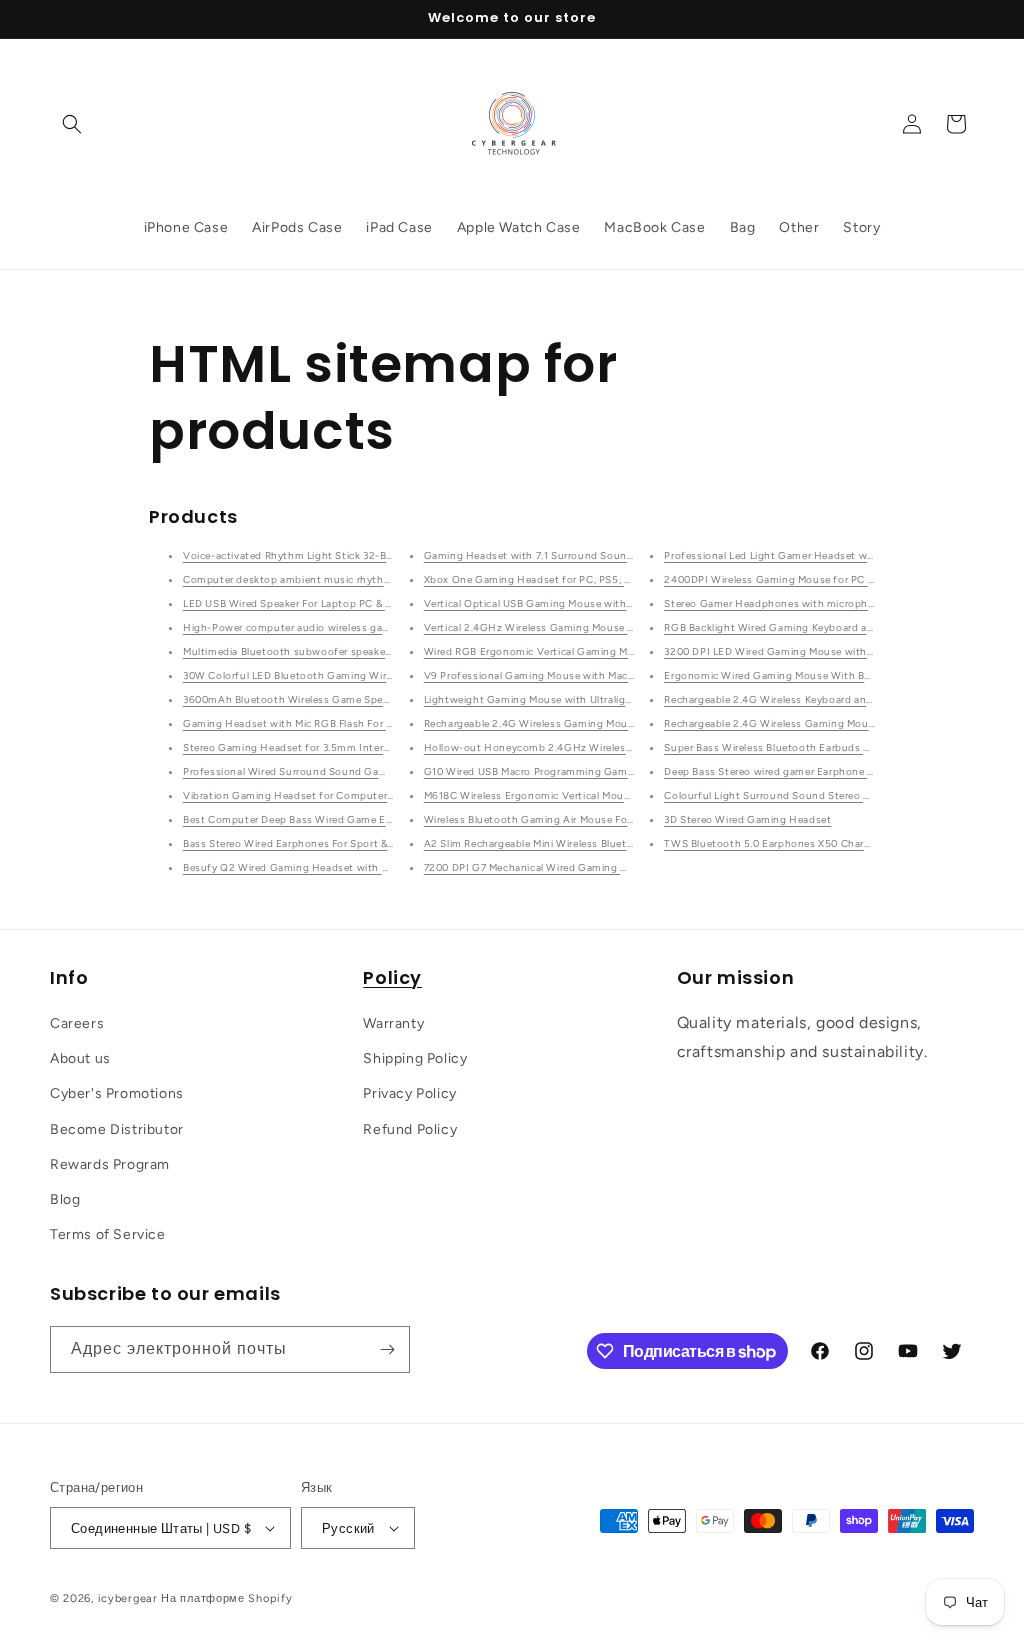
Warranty (393, 1023)
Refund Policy (410, 1129)
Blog (65, 1199)
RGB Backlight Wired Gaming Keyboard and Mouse (789, 627)
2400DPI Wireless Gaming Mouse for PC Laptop (783, 579)
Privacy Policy (409, 1093)
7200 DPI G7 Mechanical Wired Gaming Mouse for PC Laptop (575, 867)
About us (80, 1058)
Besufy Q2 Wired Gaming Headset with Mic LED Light (316, 867)
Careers (77, 1023)
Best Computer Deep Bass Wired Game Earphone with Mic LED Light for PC (369, 819)
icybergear (128, 1598)
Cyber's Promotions (117, 1093)
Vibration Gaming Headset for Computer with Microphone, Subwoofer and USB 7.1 (389, 795)
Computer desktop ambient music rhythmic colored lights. (329, 579)
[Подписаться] (387, 1349)
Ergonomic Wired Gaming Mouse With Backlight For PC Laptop (820, 675)
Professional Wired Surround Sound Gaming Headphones (327, 771)
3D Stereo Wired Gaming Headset (747, 819)
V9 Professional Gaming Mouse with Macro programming (566, 675)
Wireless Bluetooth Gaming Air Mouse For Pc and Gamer (563, 819)
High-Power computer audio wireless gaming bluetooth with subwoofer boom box (389, 627)
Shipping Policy (415, 1058)
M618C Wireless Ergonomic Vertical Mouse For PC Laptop (566, 795)
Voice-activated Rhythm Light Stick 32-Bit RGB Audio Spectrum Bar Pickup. (371, 555)
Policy (392, 977)
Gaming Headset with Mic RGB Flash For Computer (310, 723)
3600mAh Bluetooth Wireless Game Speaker (293, 699)
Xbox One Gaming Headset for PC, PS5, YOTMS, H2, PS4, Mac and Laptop (607, 579)
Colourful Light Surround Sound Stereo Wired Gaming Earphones (827, 795)
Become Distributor (117, 1129)
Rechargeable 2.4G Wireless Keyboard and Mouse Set (795, 699)
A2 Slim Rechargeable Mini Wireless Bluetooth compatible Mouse (585, 843)
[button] (72, 124)
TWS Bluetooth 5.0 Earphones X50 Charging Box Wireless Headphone (838, 843)
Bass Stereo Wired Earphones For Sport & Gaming (306, 843)
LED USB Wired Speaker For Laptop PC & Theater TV (311, 603)
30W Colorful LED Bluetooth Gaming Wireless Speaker (318, 675)
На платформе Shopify (226, 1598)
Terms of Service (108, 1234)
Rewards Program (110, 1164)
